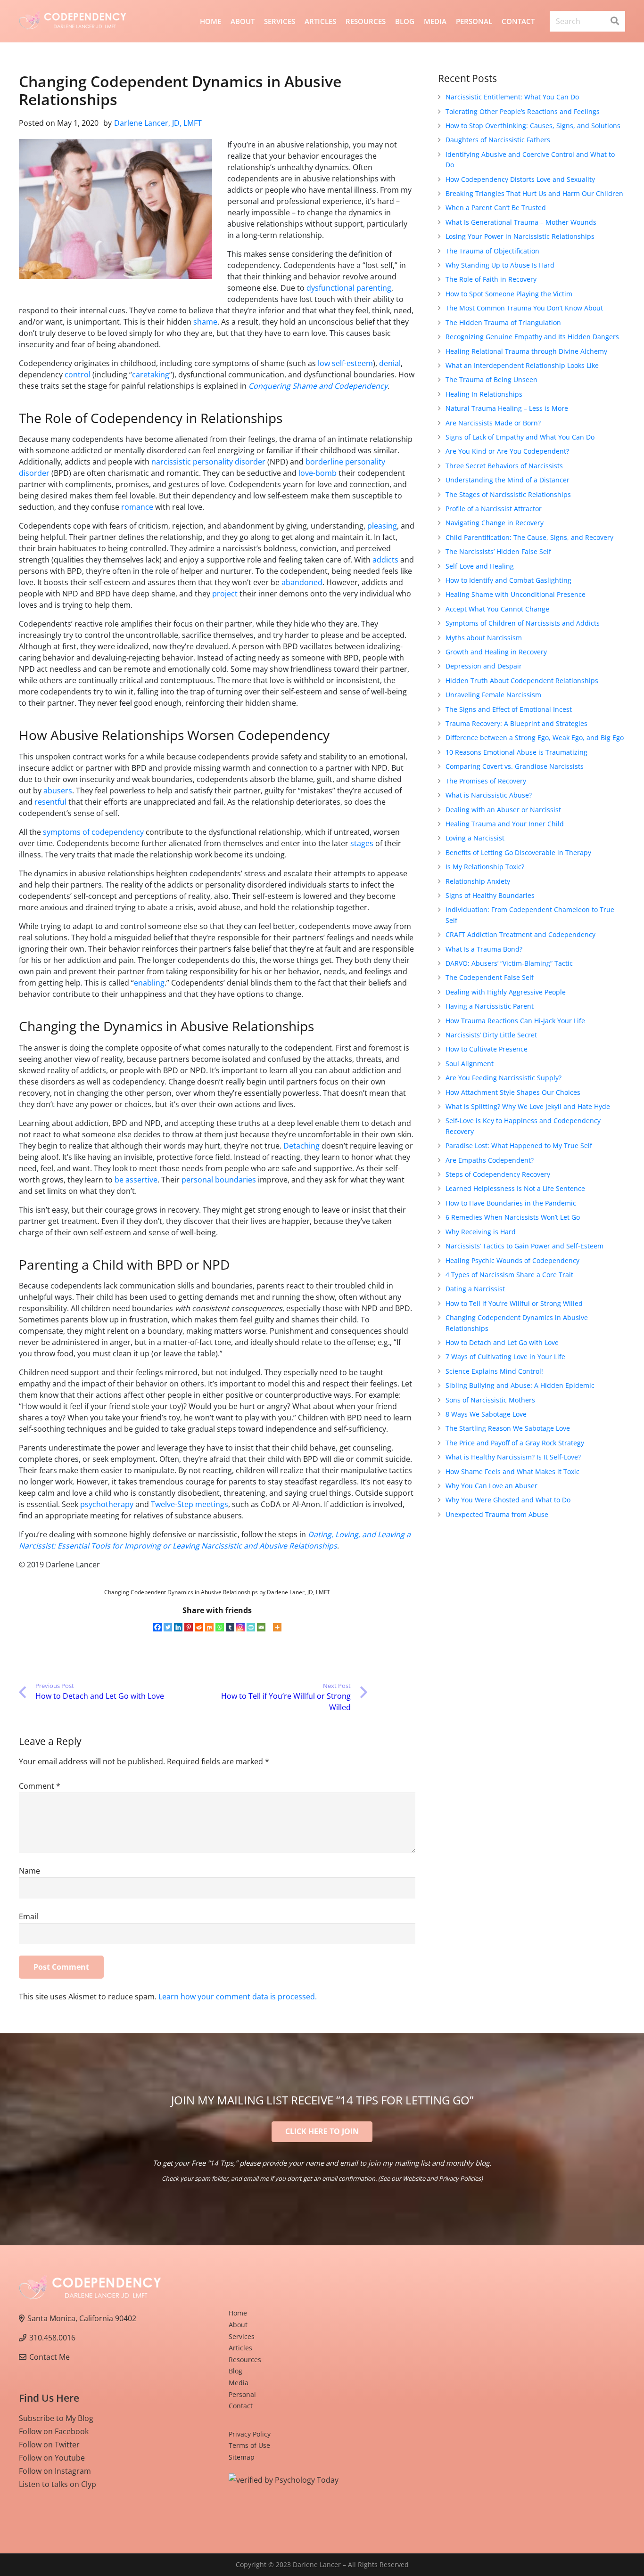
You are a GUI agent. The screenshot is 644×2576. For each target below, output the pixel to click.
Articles (240, 2348)
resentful (50, 802)
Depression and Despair (484, 666)
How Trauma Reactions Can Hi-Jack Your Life (515, 1021)
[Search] (615, 21)
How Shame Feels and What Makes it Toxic (512, 1471)
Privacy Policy (250, 2434)
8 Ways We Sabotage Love (486, 1414)
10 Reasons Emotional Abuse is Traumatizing (516, 752)
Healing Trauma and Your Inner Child (505, 824)
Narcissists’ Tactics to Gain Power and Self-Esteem (524, 1246)
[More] (277, 1627)
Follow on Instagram (55, 2471)
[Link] (73, 21)
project (225, 594)
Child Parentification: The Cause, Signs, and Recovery (529, 537)
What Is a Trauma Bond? (484, 949)
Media (239, 2383)
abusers (58, 791)
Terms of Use (249, 2445)
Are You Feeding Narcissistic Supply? (504, 1078)
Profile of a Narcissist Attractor (494, 509)
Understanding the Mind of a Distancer (508, 480)
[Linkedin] (178, 1627)
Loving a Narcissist (475, 838)
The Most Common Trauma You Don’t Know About (524, 308)
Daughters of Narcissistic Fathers (498, 140)
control (78, 375)
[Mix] (209, 1627)
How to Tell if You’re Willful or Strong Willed (514, 1303)
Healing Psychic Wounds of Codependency (512, 1260)
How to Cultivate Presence (487, 1049)
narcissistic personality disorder (208, 462)
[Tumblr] (230, 1627)
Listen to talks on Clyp (58, 2484)
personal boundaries (219, 1180)
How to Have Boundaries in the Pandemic (511, 1203)
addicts (385, 560)
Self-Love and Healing (480, 566)
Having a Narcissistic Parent (490, 1006)
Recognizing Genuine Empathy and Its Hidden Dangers (532, 337)
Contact (241, 2406)
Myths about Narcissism (484, 638)
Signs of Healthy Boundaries (490, 895)
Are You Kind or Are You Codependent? (507, 451)
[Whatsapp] (220, 1627)
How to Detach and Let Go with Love (502, 1342)
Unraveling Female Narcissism (493, 695)
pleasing (382, 526)
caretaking (151, 375)
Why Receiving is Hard (481, 1232)
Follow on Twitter (49, 2445)
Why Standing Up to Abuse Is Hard (500, 265)
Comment (40, 1786)
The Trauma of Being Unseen (491, 379)
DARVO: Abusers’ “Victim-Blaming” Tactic (509, 963)
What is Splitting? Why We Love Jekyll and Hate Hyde (528, 1106)
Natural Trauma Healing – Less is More (507, 408)
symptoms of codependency (93, 832)
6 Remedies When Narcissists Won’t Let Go (513, 1217)
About (238, 2325)
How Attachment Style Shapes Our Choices (513, 1092)
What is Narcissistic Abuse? (489, 795)
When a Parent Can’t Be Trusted (496, 208)
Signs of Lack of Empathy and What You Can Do (520, 437)
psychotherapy (107, 1504)
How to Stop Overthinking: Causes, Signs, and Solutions (533, 126)
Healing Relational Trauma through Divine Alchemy (526, 351)
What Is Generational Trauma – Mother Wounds (521, 222)
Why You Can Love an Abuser (491, 1486)
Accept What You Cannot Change (497, 609)
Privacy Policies (460, 2178)
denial (390, 363)
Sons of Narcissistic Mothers (490, 1400)
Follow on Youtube (52, 2458)
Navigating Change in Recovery (495, 523)
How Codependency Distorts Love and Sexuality (520, 179)
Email (29, 1916)
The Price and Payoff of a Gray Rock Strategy (515, 1443)
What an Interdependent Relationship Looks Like (522, 365)
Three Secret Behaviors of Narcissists (504, 466)
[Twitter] (168, 1627)
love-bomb (318, 473)
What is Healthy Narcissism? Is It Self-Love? (513, 1457)
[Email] (261, 1627)
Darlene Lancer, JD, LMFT (158, 123)
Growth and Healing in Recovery (496, 652)
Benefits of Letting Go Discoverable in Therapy (518, 852)
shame (205, 322)
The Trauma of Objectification (492, 251)
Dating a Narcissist (475, 1289)
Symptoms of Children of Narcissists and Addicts (523, 623)
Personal (242, 2394)
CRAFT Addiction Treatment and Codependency (520, 934)
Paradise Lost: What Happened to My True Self (519, 1145)
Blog (235, 2371)
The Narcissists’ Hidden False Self (498, 551)
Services (242, 2336)
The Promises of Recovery (486, 781)
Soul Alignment (470, 1064)
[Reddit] (199, 1627)
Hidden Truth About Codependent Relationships (522, 681)
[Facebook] (157, 1627)
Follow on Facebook (54, 2431)
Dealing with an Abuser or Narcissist (503, 810)
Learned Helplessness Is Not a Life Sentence (515, 1188)
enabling (149, 983)
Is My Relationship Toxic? (485, 867)
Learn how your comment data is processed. (238, 1997)
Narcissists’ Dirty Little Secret (491, 1035)
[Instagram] (240, 1627)
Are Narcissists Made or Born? (493, 423)
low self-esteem (345, 363)
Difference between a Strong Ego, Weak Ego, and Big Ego (535, 738)
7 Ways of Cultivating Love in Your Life (505, 1357)
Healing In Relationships (484, 394)
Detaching (301, 1146)
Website (414, 2178)
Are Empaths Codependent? (490, 1160)
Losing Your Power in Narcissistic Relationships (520, 236)
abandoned (302, 582)
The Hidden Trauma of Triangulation (503, 322)
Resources (245, 2360)
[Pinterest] (189, 1627)
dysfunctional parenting (349, 288)
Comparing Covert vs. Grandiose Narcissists (515, 766)
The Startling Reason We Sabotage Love (508, 1428)
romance (137, 507)
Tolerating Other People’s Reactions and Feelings (523, 111)
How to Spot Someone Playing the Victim (509, 294)
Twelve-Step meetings (190, 1504)
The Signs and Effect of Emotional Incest (509, 709)
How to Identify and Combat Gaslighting (508, 580)
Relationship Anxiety (478, 881)
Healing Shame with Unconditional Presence (516, 594)
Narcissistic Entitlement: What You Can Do (512, 97)
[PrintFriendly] (251, 1627)
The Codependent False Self (490, 977)
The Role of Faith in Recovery (491, 279)
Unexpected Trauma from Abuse (497, 1514)
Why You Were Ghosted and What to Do (508, 1500)
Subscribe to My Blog (56, 2418)
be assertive (136, 1180)
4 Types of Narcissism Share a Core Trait (509, 1275)
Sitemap (242, 2457)
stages (362, 843)
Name (29, 1871)
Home (238, 2313)
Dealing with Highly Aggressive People (506, 992)
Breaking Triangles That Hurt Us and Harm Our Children (534, 193)
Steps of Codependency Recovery (498, 1174)
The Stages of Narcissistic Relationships (508, 494)
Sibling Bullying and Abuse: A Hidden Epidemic (520, 1385)
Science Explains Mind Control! (494, 1371)
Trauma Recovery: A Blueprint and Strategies (516, 723)
